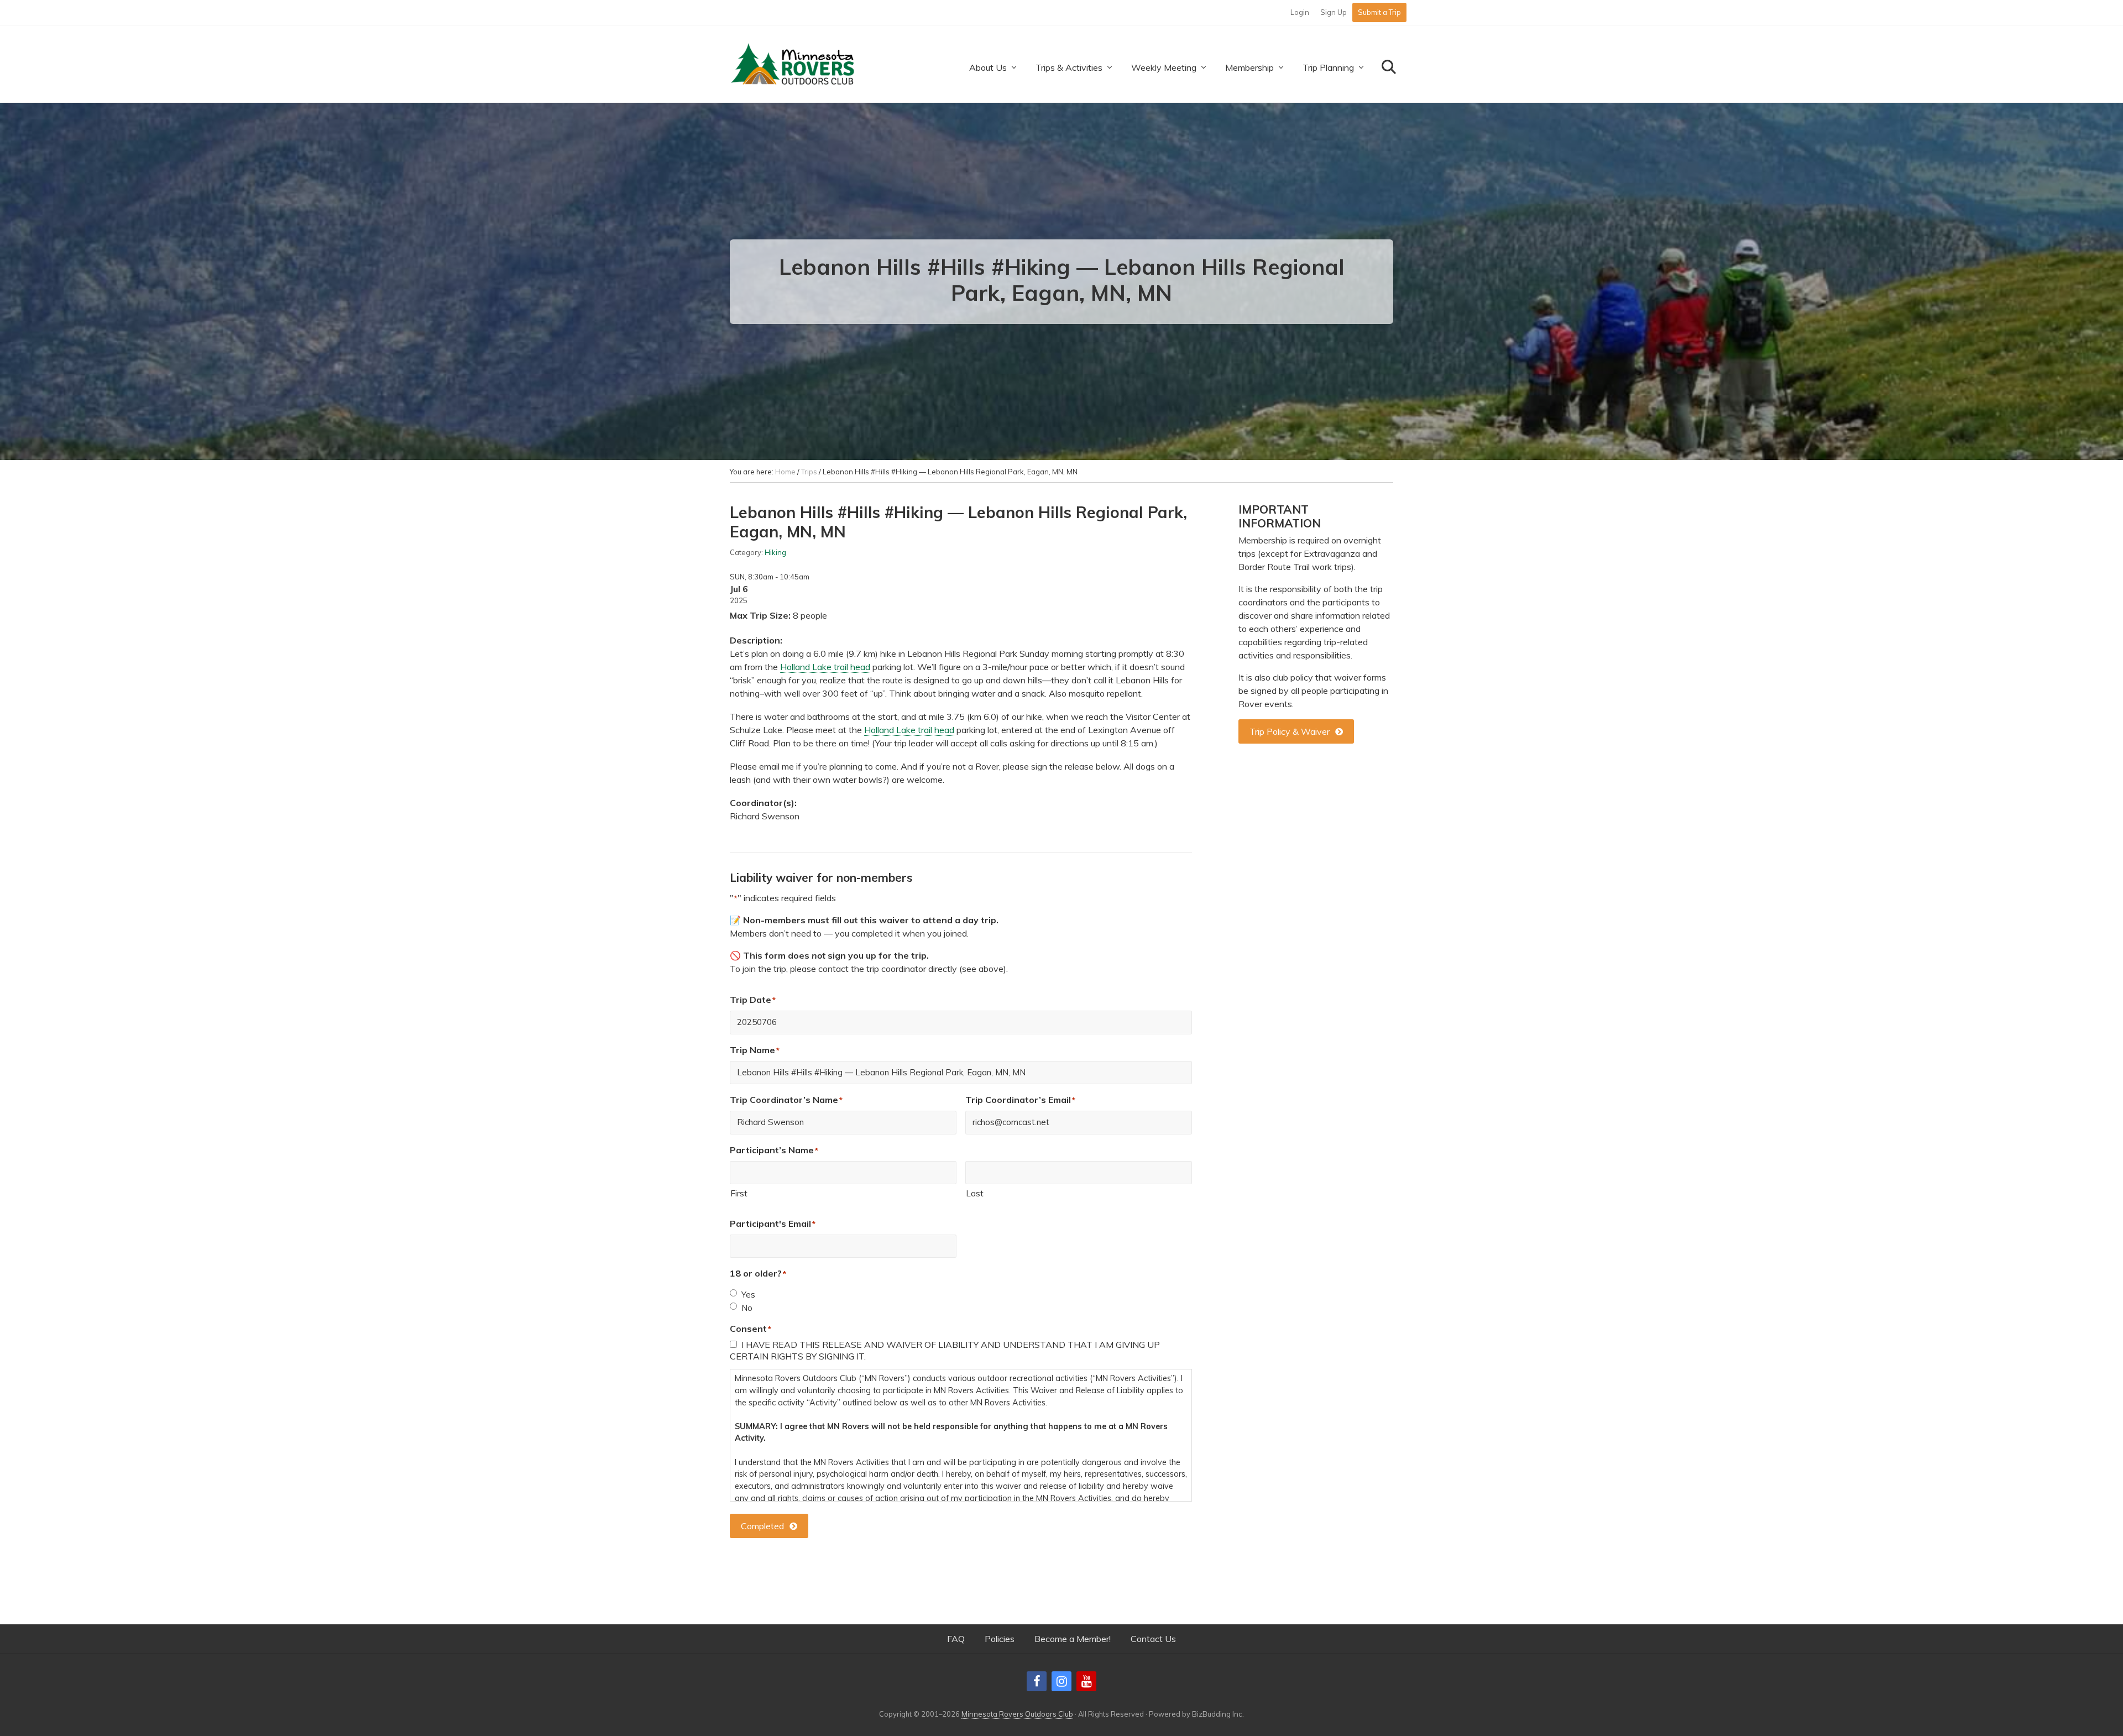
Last (975, 1193)
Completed (762, 1526)
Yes (748, 1295)
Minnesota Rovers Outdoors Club (1017, 1714)
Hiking (775, 552)
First (739, 1193)
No (747, 1308)
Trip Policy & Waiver (1290, 731)
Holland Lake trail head (825, 667)
